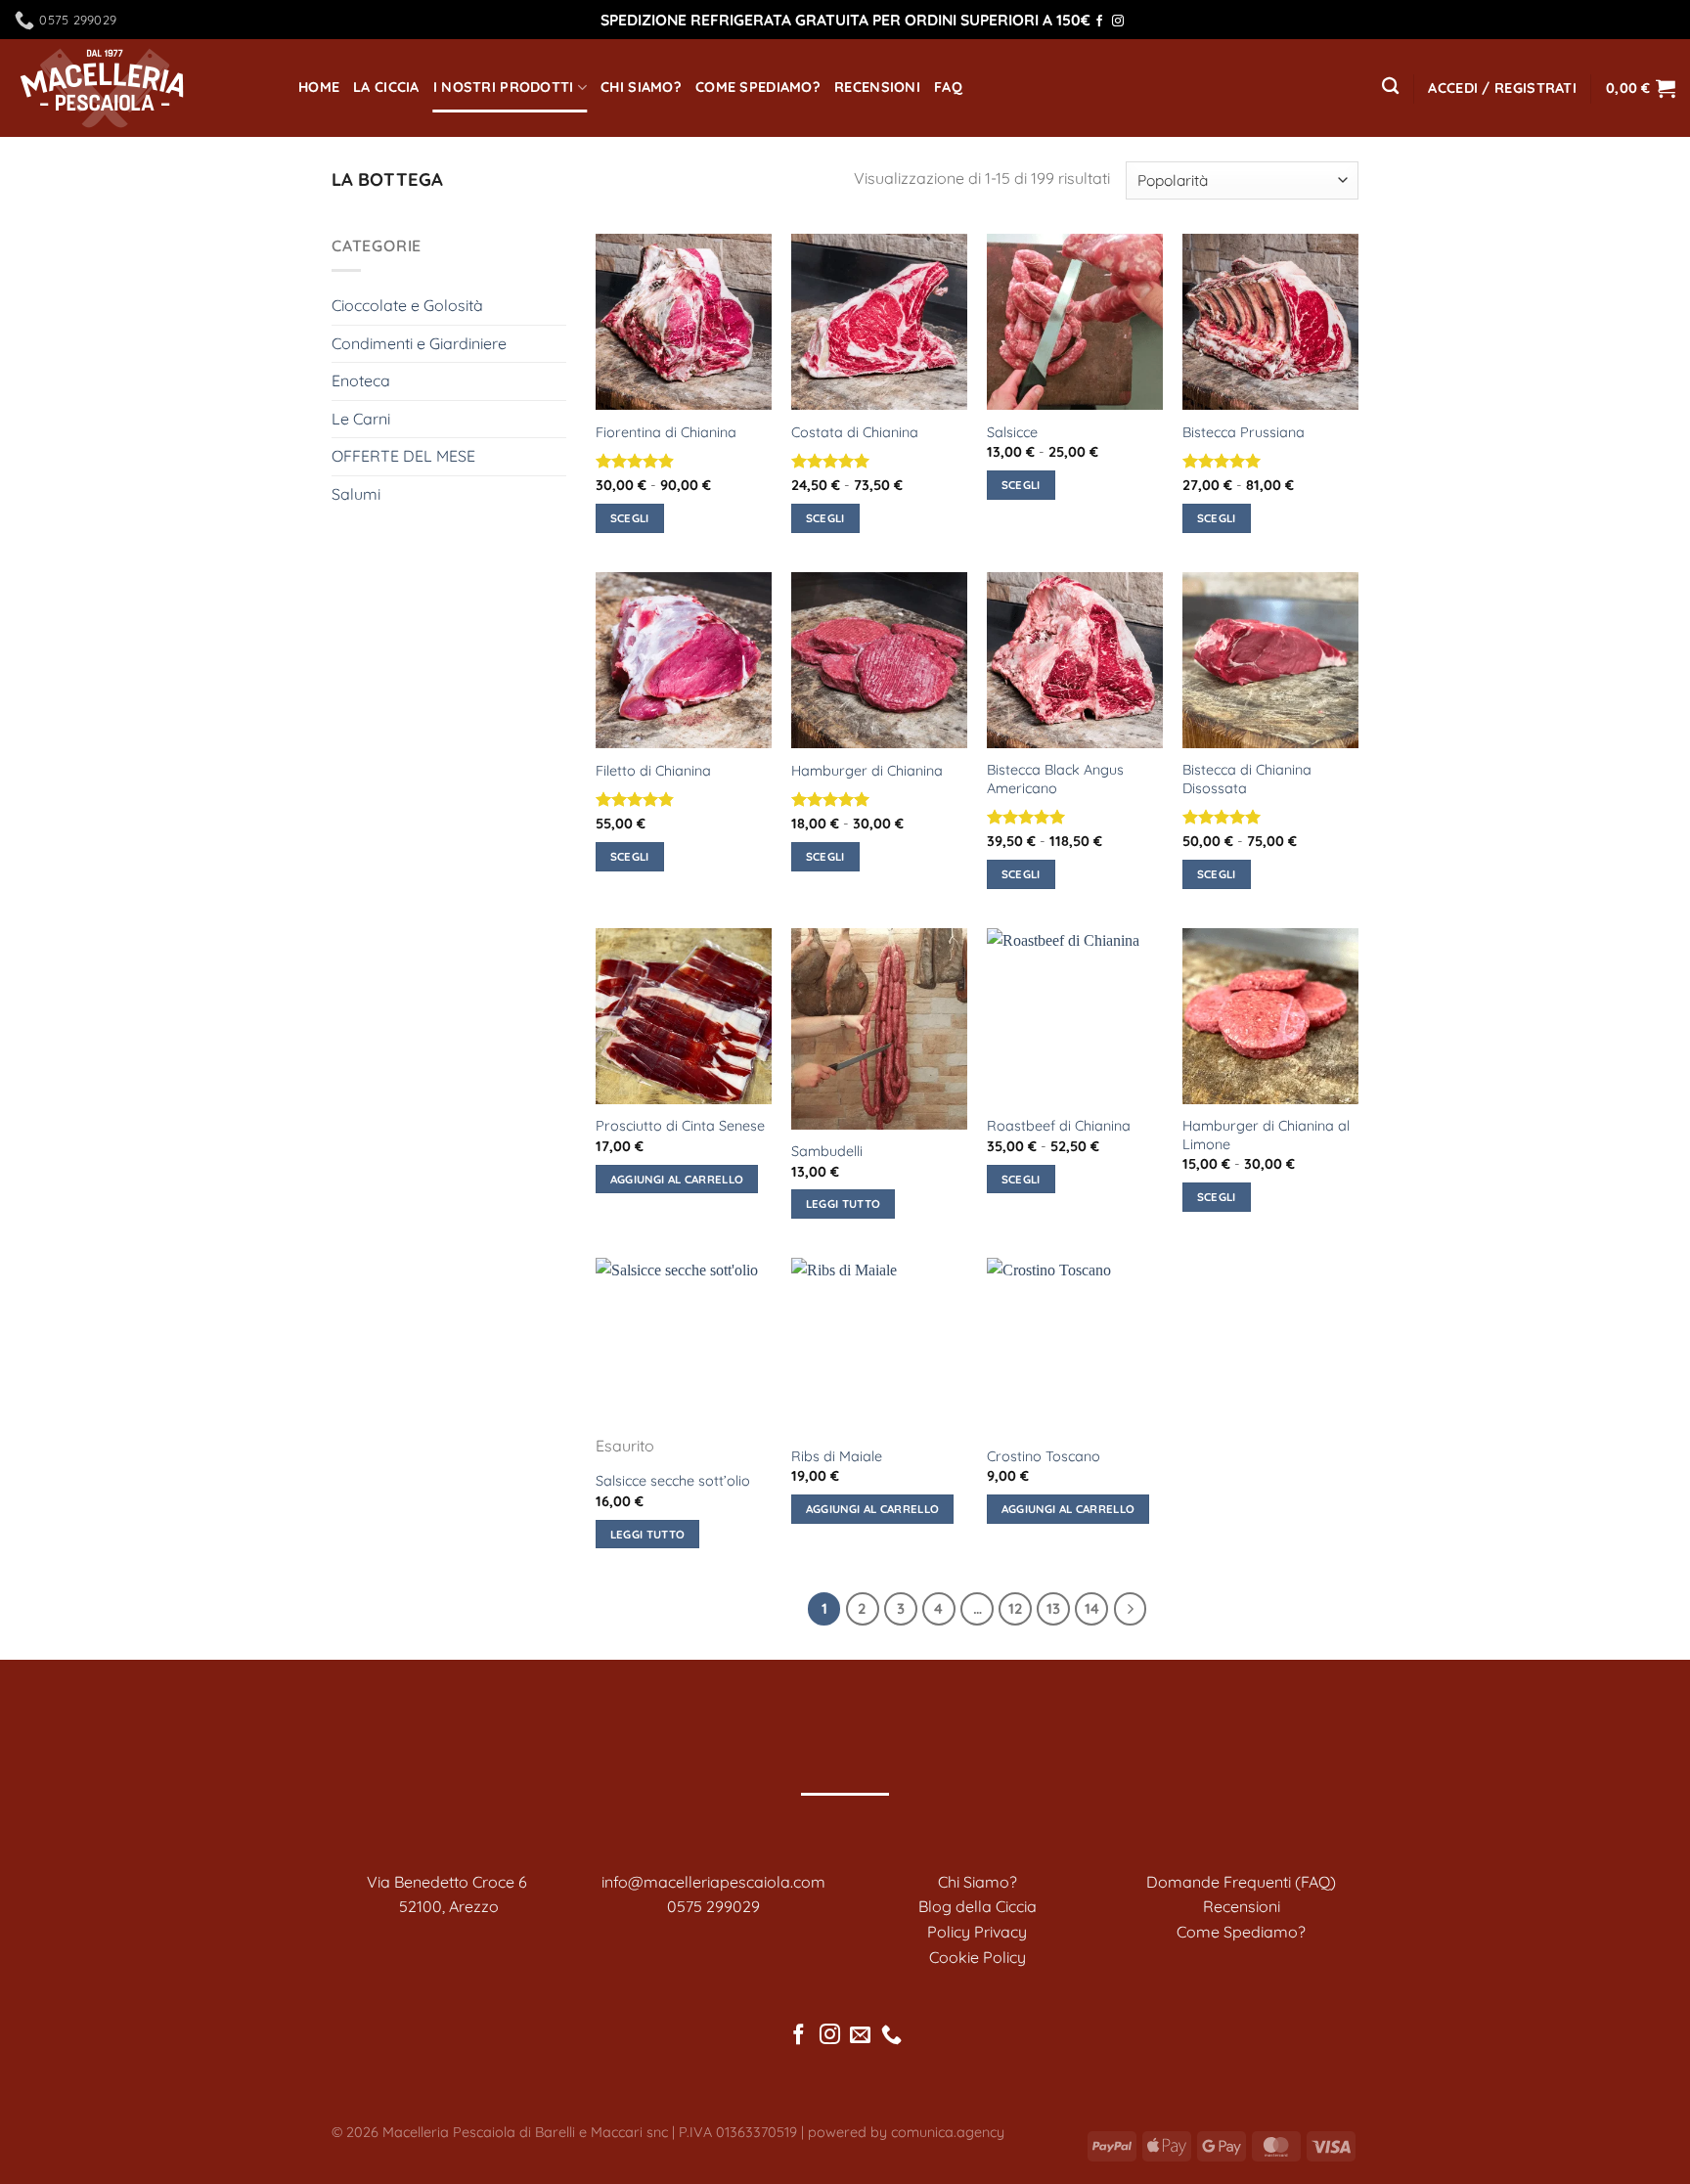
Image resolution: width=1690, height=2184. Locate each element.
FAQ (948, 87)
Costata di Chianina (855, 432)
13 (1053, 1608)
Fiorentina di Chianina (666, 432)
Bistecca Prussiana (1244, 432)
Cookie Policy (978, 1957)
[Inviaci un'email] (860, 2036)
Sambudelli (827, 1151)
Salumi (356, 494)
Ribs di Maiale (837, 1456)
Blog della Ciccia (978, 1906)
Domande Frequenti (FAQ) (1241, 1882)
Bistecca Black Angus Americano (1055, 779)
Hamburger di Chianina (867, 771)
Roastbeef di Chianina (1059, 1126)
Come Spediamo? (758, 87)
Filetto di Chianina (653, 771)
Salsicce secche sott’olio (673, 1481)
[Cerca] (1390, 87)
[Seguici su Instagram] (1118, 22)
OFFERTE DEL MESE (403, 456)
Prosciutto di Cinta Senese (680, 1126)
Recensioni (877, 87)
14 (1092, 1608)
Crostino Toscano (1044, 1456)
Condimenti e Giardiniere (419, 343)
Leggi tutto (844, 1203)
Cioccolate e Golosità (407, 305)
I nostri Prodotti (504, 87)
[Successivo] (1131, 1609)
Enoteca (361, 380)
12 (1016, 1608)
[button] (1502, 89)
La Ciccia (386, 87)
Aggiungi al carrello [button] (677, 1179)
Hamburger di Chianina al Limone (1266, 1135)
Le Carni (361, 419)
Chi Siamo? (641, 87)
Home (319, 87)
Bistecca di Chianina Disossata (1247, 779)
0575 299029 (713, 1906)
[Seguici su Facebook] (1099, 22)
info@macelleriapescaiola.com (713, 1882)
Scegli (630, 518)
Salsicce (1012, 432)
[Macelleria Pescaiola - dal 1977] (142, 88)
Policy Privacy (977, 1932)
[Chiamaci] (891, 2036)
